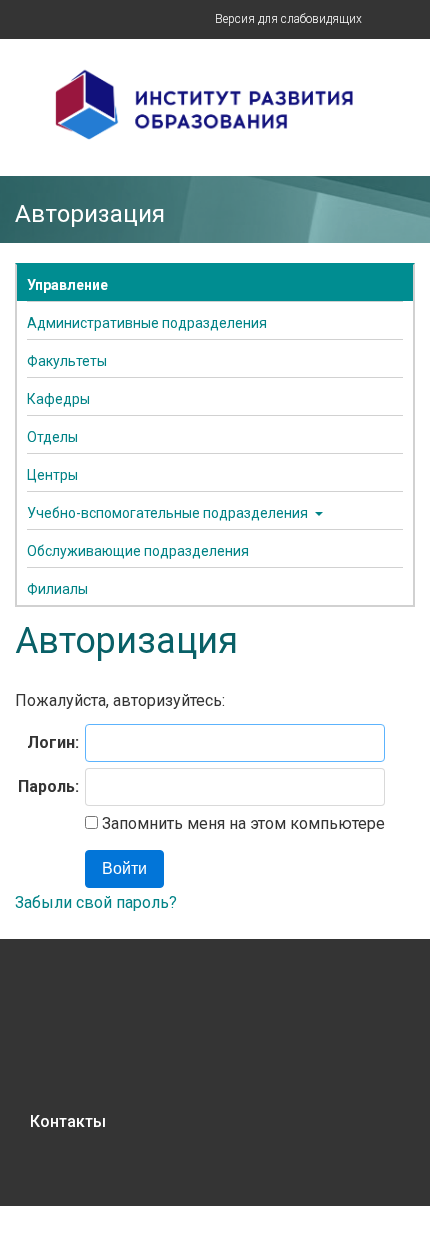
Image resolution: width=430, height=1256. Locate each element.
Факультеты (67, 361)
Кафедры (58, 399)
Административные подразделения (147, 323)
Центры (52, 475)
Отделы (52, 437)
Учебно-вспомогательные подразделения (167, 513)
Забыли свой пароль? (96, 902)
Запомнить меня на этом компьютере (241, 823)
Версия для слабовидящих (288, 19)
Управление (67, 285)
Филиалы (57, 589)
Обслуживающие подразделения (138, 551)
